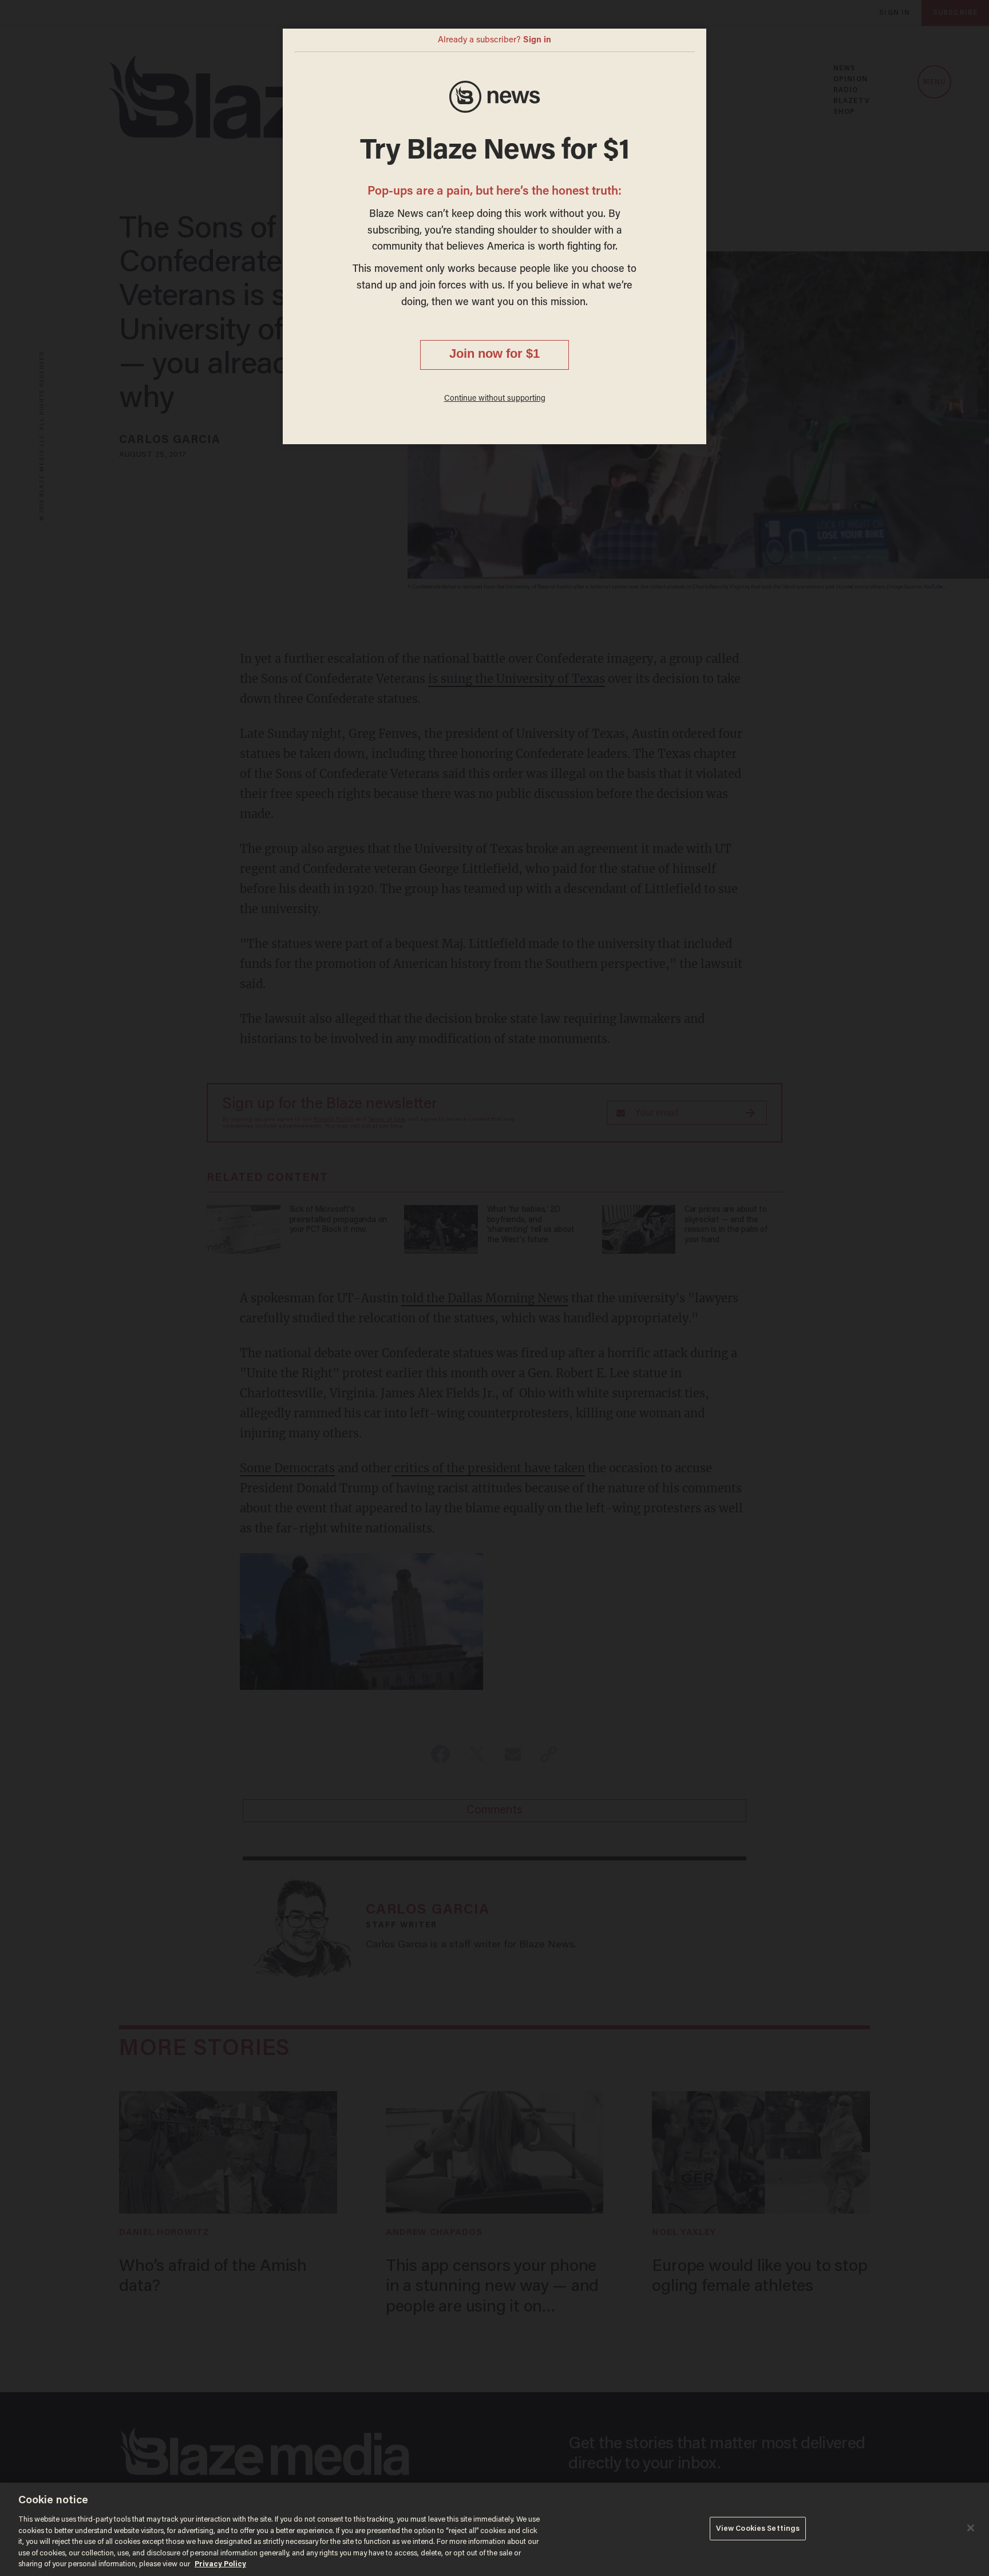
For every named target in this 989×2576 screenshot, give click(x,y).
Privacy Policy (220, 2564)
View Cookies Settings (758, 2528)
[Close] (971, 2528)
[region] (494, 2529)
